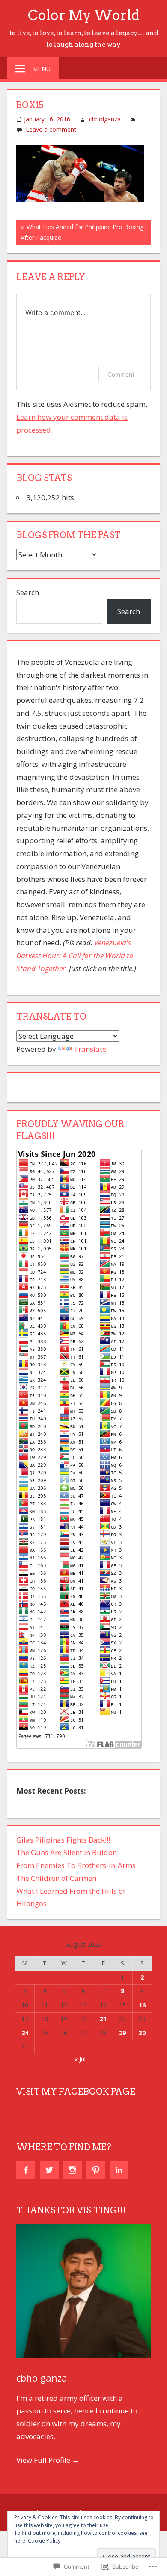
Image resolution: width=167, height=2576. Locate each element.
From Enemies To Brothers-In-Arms (76, 1865)
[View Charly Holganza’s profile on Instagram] (72, 2170)
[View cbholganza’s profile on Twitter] (49, 2170)
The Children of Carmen (56, 1878)
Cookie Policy (44, 2541)
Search (28, 592)
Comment (121, 374)
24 (25, 2033)
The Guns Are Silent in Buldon (67, 1852)
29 (122, 2033)
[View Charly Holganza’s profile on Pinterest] (96, 2170)
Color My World (84, 15)
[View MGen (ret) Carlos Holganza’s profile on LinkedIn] (119, 2170)
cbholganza (105, 119)
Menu (41, 69)
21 (103, 2019)
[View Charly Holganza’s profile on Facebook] (26, 2170)
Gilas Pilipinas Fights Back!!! (63, 1840)
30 (142, 2033)
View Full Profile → (48, 2460)
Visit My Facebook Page (76, 2092)
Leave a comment (51, 129)
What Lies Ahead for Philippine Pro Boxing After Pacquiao (80, 232)
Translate (90, 1049)
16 (142, 2005)
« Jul (80, 2059)
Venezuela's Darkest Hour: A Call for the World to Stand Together (75, 955)
